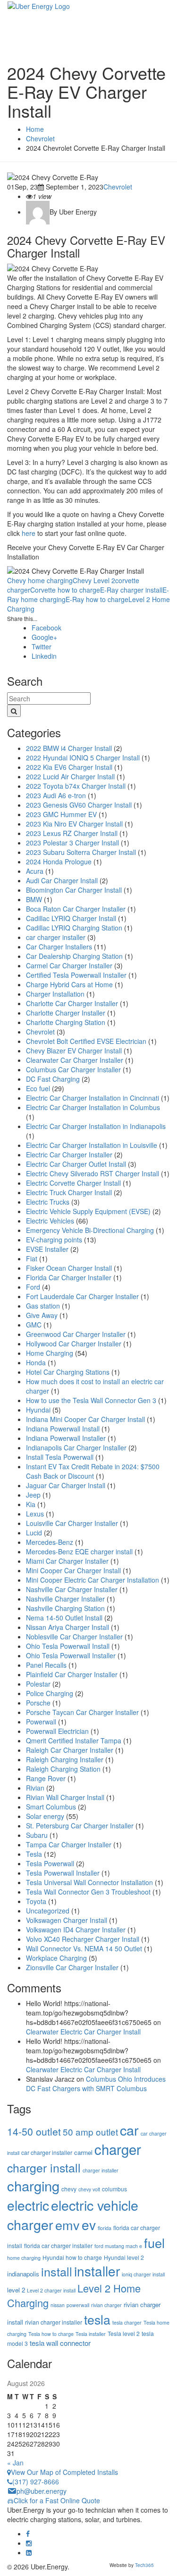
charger (118, 2149)
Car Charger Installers (59, 947)
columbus (114, 2189)
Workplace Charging (56, 1958)
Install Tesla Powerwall (60, 1457)
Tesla (34, 1854)
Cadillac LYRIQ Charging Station (74, 928)
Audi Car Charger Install (62, 880)
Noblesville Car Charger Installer (74, 1637)
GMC (34, 1325)
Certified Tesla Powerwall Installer (76, 975)
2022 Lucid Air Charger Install (70, 776)
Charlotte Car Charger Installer (72, 1003)
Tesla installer (91, 2334)
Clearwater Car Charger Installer (75, 1060)
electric (28, 2205)
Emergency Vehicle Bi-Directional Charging (90, 1230)
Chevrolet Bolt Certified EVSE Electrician (86, 1041)
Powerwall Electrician (57, 1731)
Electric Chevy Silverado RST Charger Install (93, 1173)
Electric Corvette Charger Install (73, 1183)
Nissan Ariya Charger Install (67, 1627)
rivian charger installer (54, 2322)
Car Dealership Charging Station (74, 956)
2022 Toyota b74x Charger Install (76, 786)
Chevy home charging (40, 580)
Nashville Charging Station (65, 1608)
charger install (44, 2167)
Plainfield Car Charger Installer (72, 1674)
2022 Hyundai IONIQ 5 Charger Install (83, 758)
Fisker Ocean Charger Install (69, 1268)
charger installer (101, 2170)
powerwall (78, 2305)
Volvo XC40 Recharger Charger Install (83, 1939)
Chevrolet (118, 187)
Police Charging (50, 1693)
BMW (34, 899)
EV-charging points (54, 1240)
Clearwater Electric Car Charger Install (83, 2032)
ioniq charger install (143, 2274)
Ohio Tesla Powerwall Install (68, 1646)
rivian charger (106, 2305)
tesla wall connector (60, 2343)
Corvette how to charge (65, 590)
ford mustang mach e (118, 2246)
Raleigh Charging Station (63, 1769)
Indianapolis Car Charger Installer (76, 1447)
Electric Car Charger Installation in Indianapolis (96, 1126)
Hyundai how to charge (72, 2257)
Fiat (32, 1258)
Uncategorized (48, 1911)
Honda (36, 1362)
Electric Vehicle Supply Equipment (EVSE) (88, 1211)
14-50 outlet (34, 2131)
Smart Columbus (51, 1807)
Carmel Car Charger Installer (69, 965)
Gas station (43, 1306)
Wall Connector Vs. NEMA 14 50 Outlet (84, 1948)
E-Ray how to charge (97, 599)
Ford (33, 1287)
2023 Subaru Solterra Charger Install (81, 852)
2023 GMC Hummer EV (61, 814)
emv (67, 2225)
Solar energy (45, 1816)
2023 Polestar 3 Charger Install (72, 843)
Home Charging (50, 1353)
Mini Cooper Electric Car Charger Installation (93, 1580)
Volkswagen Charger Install (67, 1920)
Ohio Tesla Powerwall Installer (71, 1655)
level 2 (16, 2290)
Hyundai (38, 1410)
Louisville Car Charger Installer (72, 1523)
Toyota (36, 1901)
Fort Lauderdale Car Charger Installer (82, 1296)
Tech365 (144, 2565)
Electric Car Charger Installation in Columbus (93, 1107)
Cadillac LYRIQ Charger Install (71, 918)
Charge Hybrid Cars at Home (69, 984)
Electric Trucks (48, 1202)
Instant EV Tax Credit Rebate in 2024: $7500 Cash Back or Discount (93, 1471)
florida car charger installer (58, 2245)
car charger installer (56, 937)
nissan (58, 2305)
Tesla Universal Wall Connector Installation (89, 1882)
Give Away (42, 1315)
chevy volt (89, 2189)
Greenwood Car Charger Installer (76, 1334)
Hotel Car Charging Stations (68, 1372)
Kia (31, 1504)
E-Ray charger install (131, 590)
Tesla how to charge (51, 2334)
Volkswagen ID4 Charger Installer (76, 1930)
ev (89, 2224)
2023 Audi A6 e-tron (56, 795)
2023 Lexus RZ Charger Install (72, 833)
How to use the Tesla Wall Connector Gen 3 (91, 1400)
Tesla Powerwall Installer (63, 1873)
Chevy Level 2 (94, 580)
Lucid (34, 1533)
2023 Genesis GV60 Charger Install (79, 805)
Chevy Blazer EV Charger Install (74, 1051)
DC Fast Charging (53, 1079)
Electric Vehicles (50, 1221)
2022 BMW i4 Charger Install (69, 748)
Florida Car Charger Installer (69, 1277)
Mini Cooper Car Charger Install (73, 1570)
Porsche (38, 1703)
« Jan (15, 2463)
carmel (83, 2152)
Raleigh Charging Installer (65, 1759)
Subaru (37, 1835)
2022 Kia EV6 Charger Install (69, 767)
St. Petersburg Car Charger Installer (80, 1826)
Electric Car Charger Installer (69, 1154)
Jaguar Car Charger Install (66, 1485)
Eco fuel (38, 1088)
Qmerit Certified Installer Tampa (74, 1740)
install (57, 2271)
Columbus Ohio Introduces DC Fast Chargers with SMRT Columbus (96, 2084)
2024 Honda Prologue (59, 862)
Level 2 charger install (51, 2290)
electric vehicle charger (73, 2214)
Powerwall (41, 1722)
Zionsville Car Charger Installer (72, 1967)
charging (33, 2185)
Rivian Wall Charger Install (65, 1797)
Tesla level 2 (124, 2333)
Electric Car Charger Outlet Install (76, 1164)
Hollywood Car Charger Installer (74, 1344)
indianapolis (23, 2274)
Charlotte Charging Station (66, 1022)
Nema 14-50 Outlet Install (64, 1618)
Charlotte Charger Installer (66, 1013)
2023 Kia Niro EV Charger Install (74, 824)
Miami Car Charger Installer (67, 1561)
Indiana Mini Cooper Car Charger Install (85, 1419)
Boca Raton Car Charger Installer (76, 909)
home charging (24, 2258)
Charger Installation (55, 994)
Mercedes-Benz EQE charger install (79, 1551)
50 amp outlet (90, 2132)
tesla (97, 2319)
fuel (154, 2243)
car (129, 2130)
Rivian (35, 1788)
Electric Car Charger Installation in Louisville (92, 1145)
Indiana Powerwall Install (63, 1429)
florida (105, 2228)
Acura (35, 871)
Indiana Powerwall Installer (66, 1438)
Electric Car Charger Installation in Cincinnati (93, 1098)
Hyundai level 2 (124, 2257)
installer (97, 2271)
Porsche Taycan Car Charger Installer (82, 1712)
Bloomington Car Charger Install (74, 890)
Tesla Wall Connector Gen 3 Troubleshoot (88, 1892)
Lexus (35, 1514)
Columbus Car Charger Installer (73, 1069)
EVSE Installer (47, 1249)
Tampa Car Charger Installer (69, 1844)
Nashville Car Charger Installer (72, 1589)
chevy (69, 2189)
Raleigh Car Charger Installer (70, 1750)
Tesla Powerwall (50, 1863)
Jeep (33, 1495)
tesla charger (127, 2322)
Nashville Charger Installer (65, 1599)
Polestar (38, 1684)
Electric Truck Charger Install (69, 1192)
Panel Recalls (46, 1665)
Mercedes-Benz (50, 1542)
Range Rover (46, 1778)
